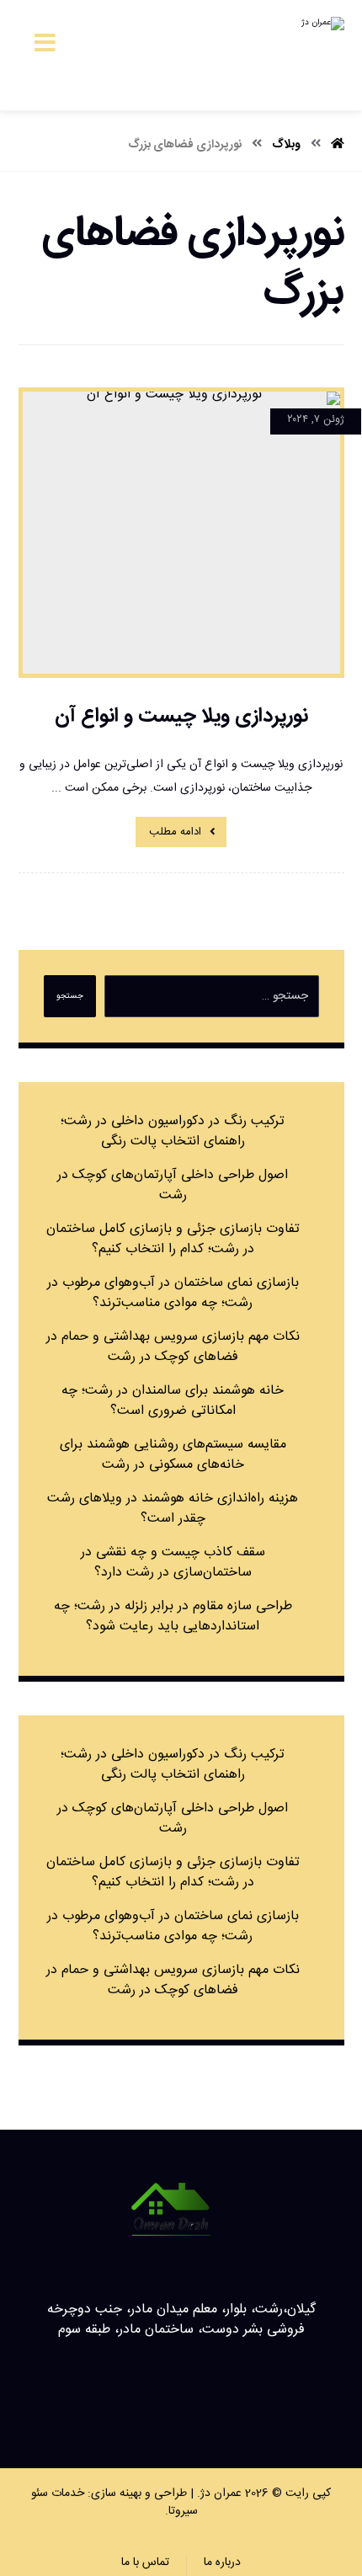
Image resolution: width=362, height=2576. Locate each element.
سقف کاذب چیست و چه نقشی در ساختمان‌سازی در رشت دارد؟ (173, 1563)
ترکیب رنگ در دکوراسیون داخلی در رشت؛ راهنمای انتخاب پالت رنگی (173, 1131)
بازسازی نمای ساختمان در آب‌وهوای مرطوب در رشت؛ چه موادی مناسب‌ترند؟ (173, 1293)
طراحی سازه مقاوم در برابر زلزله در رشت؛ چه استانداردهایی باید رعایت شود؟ (173, 1616)
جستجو (70, 996)
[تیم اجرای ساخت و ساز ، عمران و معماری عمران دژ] (285, 55)
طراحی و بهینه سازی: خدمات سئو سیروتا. (114, 2502)
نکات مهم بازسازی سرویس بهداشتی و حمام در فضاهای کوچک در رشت (173, 1347)
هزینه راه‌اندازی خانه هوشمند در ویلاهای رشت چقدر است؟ (173, 1509)
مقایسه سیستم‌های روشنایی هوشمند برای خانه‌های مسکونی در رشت (173, 1455)
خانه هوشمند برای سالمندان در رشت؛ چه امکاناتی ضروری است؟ (173, 1401)
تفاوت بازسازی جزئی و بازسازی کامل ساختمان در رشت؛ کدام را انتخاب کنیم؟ (173, 1239)
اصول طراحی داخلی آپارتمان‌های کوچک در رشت (173, 1185)
